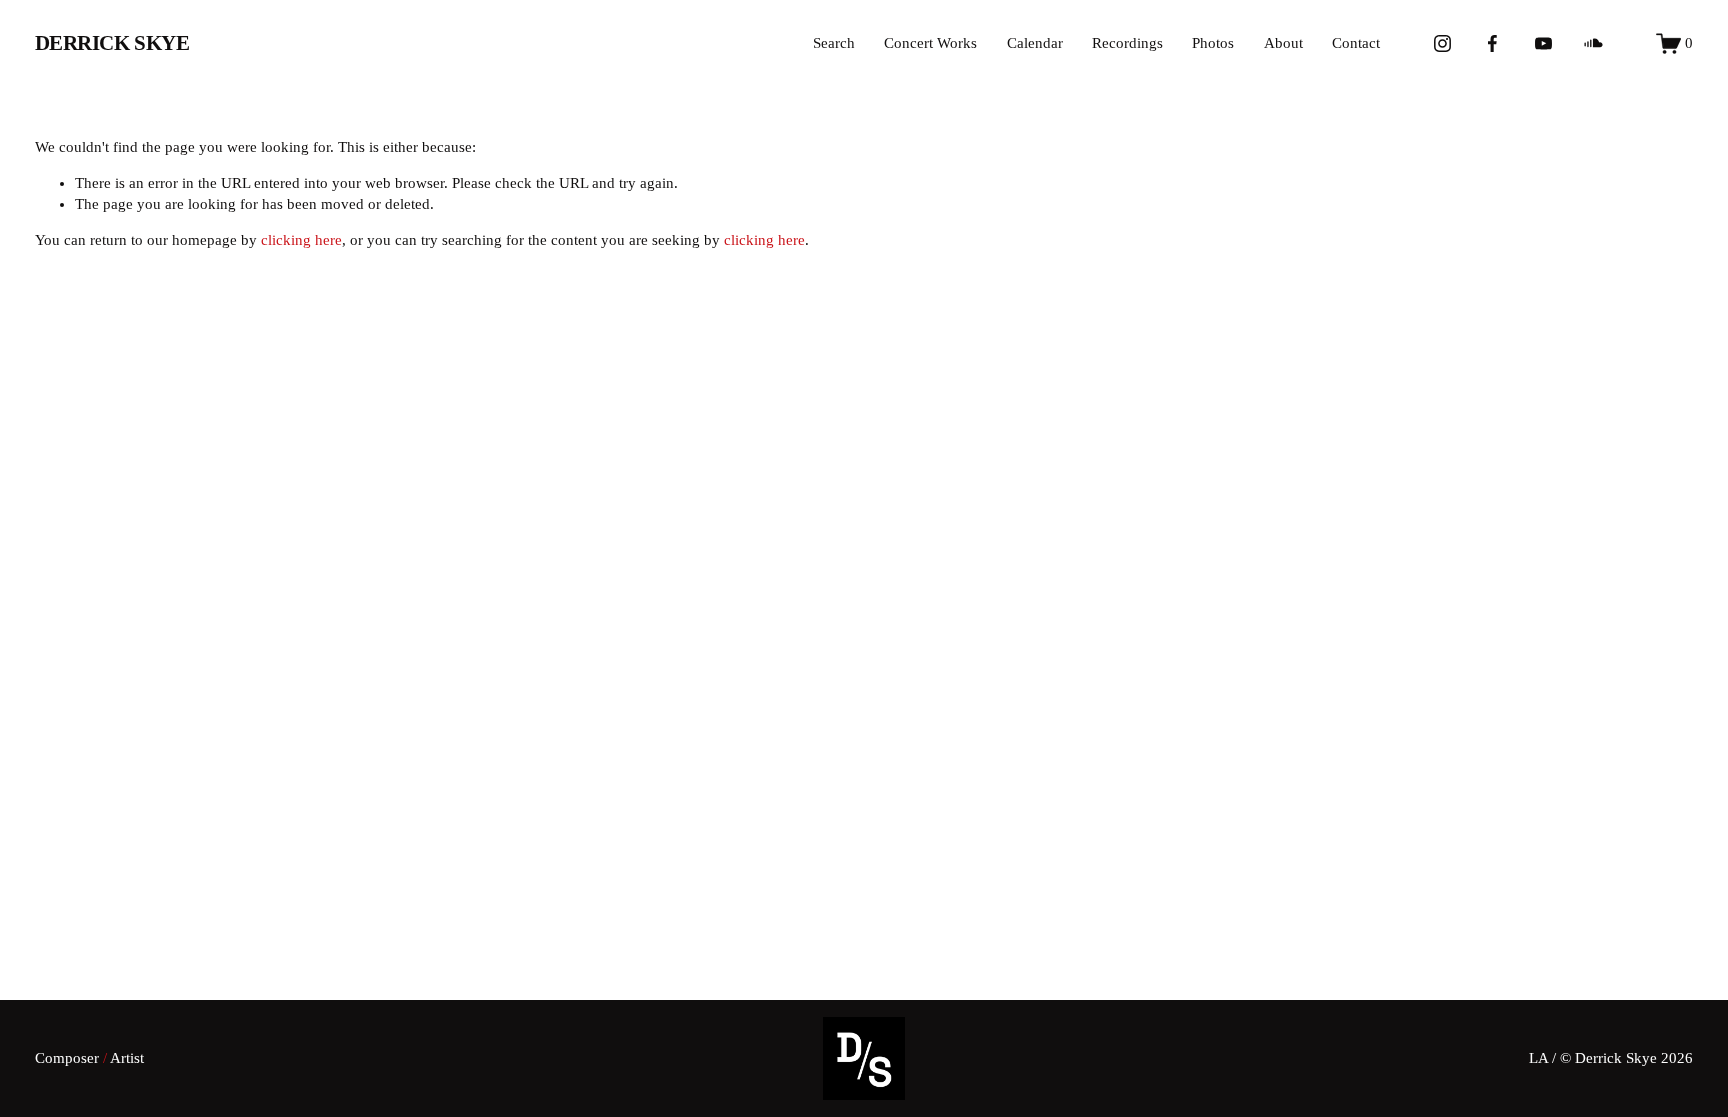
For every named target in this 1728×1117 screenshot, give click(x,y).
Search (834, 43)
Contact (1356, 43)
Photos (1213, 43)
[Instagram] (1442, 43)
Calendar (1035, 43)
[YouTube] (1543, 43)
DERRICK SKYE (112, 43)
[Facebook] (1492, 43)
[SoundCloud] (1593, 43)
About (1283, 43)
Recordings (1127, 43)
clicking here (301, 240)
